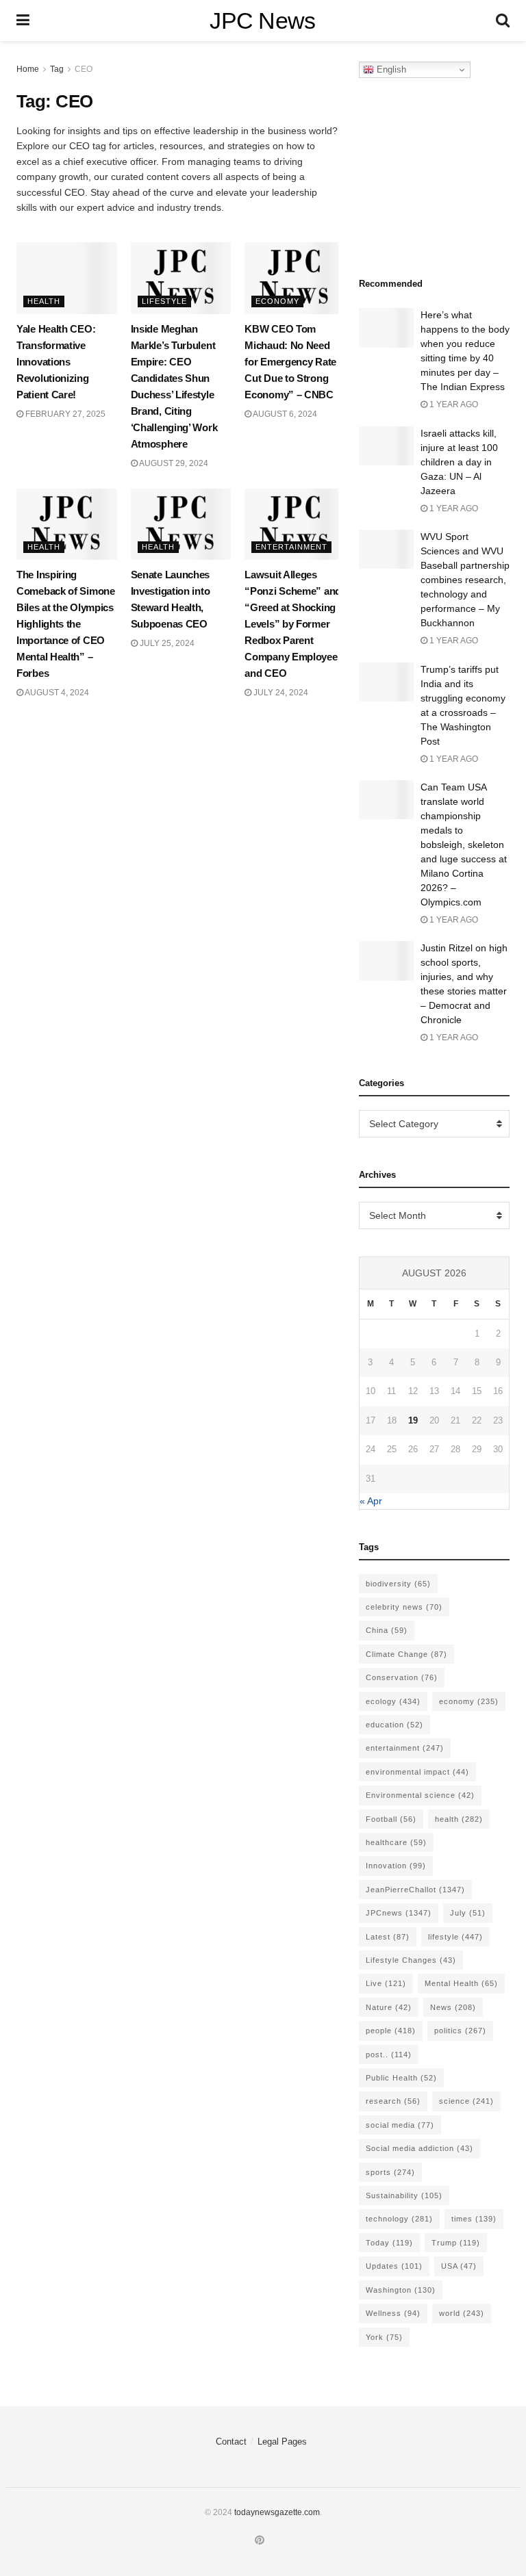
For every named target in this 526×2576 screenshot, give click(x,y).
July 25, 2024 (166, 643)
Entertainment (291, 547)
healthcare (396, 1842)
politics (460, 2031)
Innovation (396, 1866)
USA (459, 2266)
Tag (57, 69)
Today (389, 2243)
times (474, 2219)
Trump (456, 2243)
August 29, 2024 (173, 463)
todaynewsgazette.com (277, 2512)
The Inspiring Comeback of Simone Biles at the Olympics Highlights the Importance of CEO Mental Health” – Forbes (66, 624)
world (462, 2313)
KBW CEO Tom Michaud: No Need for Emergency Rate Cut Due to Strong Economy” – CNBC (290, 362)
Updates (394, 2266)
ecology (393, 1701)
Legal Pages (282, 2442)
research (393, 2101)
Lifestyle (164, 301)
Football (391, 1819)
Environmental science (420, 1795)
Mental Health (461, 1983)
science (466, 2101)
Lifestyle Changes (411, 1960)
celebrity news (404, 1607)
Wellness (393, 2313)
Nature (389, 2007)
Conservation (402, 1677)
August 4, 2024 (56, 693)
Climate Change (406, 1654)
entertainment (405, 1748)
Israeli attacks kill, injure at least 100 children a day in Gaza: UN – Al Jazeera (459, 462)
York (384, 2337)
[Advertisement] (442, 174)
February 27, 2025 (64, 414)
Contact (231, 2442)
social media (400, 2125)
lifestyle (455, 1937)
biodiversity (398, 1584)
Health (44, 301)
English (390, 69)
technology (399, 2219)
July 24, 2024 (280, 693)
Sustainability (404, 2195)
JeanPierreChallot (415, 1890)
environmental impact (417, 1772)
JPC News (263, 21)
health (459, 1819)
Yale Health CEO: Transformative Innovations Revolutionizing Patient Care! (56, 362)
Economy (277, 301)
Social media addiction (419, 2148)
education (394, 1725)
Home (28, 69)
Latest (388, 1937)
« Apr (371, 1501)
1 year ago (453, 404)
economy (469, 1701)
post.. (389, 2055)
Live (386, 1983)
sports (390, 2172)
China (387, 1630)
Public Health (401, 2078)
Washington (401, 2290)
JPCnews (399, 1913)
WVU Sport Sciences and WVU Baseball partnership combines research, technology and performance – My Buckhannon (465, 580)
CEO (84, 69)
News (453, 2007)
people (391, 2031)
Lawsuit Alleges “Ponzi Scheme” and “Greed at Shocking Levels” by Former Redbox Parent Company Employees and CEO (293, 624)
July (468, 1913)
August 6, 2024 (284, 414)
